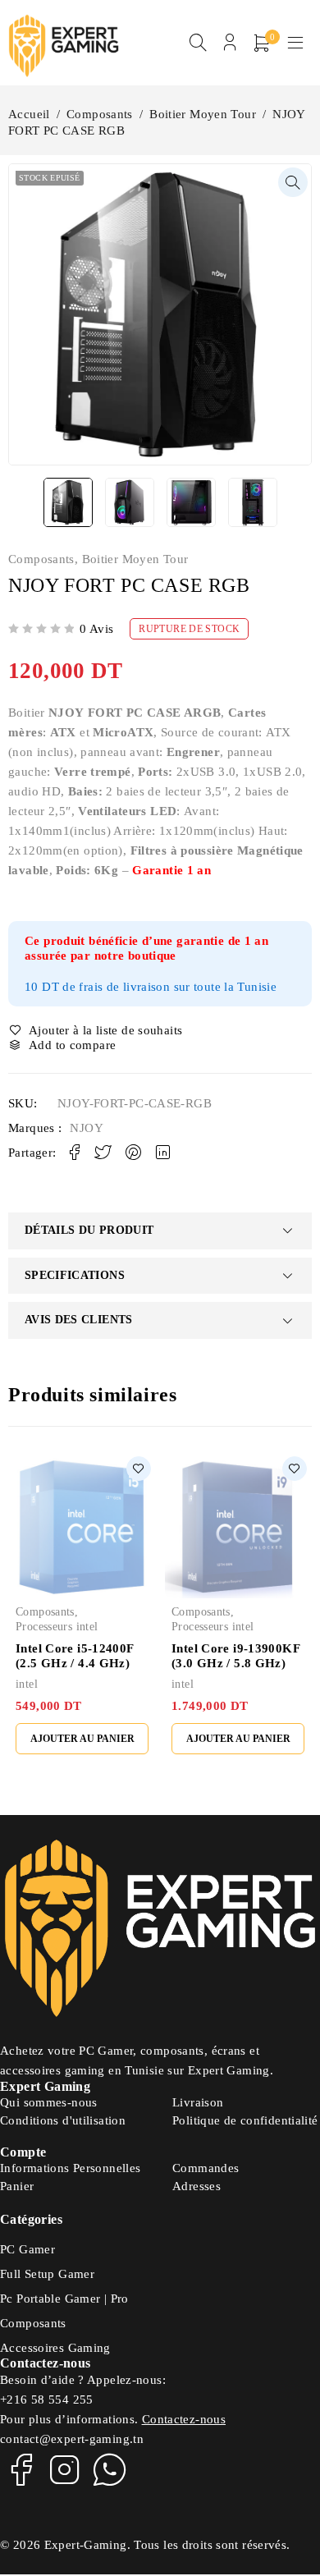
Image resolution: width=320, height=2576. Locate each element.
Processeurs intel (57, 1627)
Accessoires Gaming (55, 2348)
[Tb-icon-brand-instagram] (65, 2469)
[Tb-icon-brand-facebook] (21, 2469)
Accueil (29, 114)
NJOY (87, 1128)
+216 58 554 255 (47, 2400)
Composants (100, 114)
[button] (293, 182)
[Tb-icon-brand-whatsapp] (110, 2469)
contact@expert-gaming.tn (72, 2439)
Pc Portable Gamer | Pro (64, 2299)
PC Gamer (27, 2249)
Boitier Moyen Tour (203, 114)
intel (27, 1684)
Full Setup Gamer (47, 2274)
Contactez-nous (184, 2419)
